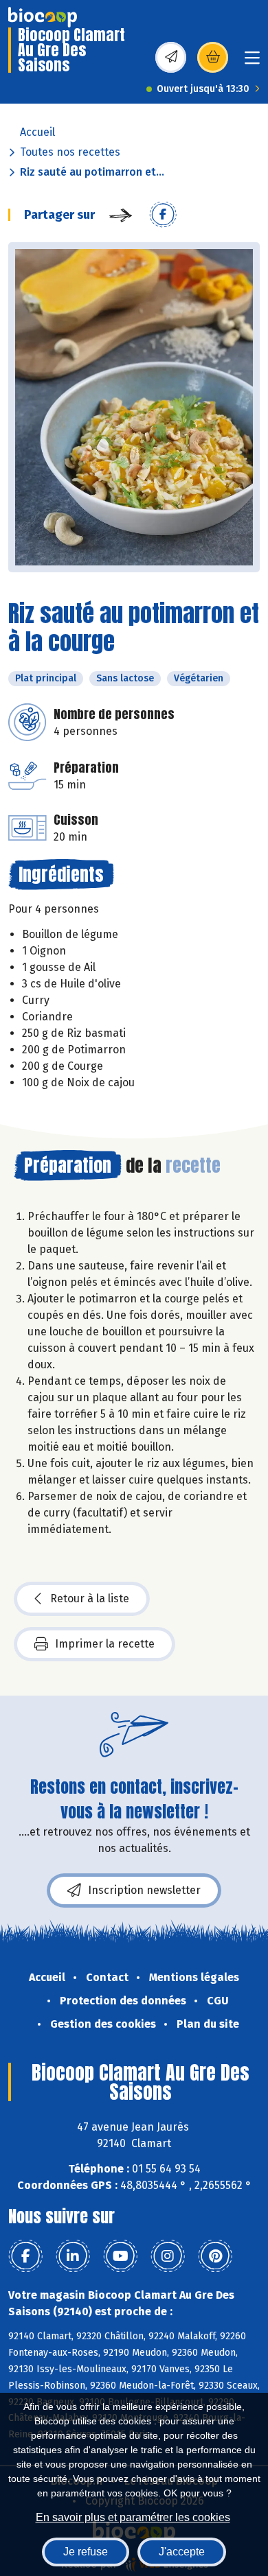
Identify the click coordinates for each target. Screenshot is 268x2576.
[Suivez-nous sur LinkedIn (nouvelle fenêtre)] (73, 2256)
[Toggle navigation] (252, 62)
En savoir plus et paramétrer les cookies (133, 2517)
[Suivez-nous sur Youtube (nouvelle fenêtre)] (120, 2256)
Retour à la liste (90, 1599)
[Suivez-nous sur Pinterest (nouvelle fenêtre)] (215, 2256)
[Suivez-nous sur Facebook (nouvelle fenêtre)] (25, 2256)
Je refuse (86, 2552)
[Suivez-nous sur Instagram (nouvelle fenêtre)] (168, 2256)
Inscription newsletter (144, 1890)
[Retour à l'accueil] (43, 17)
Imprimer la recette (105, 1644)
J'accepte (182, 2552)
